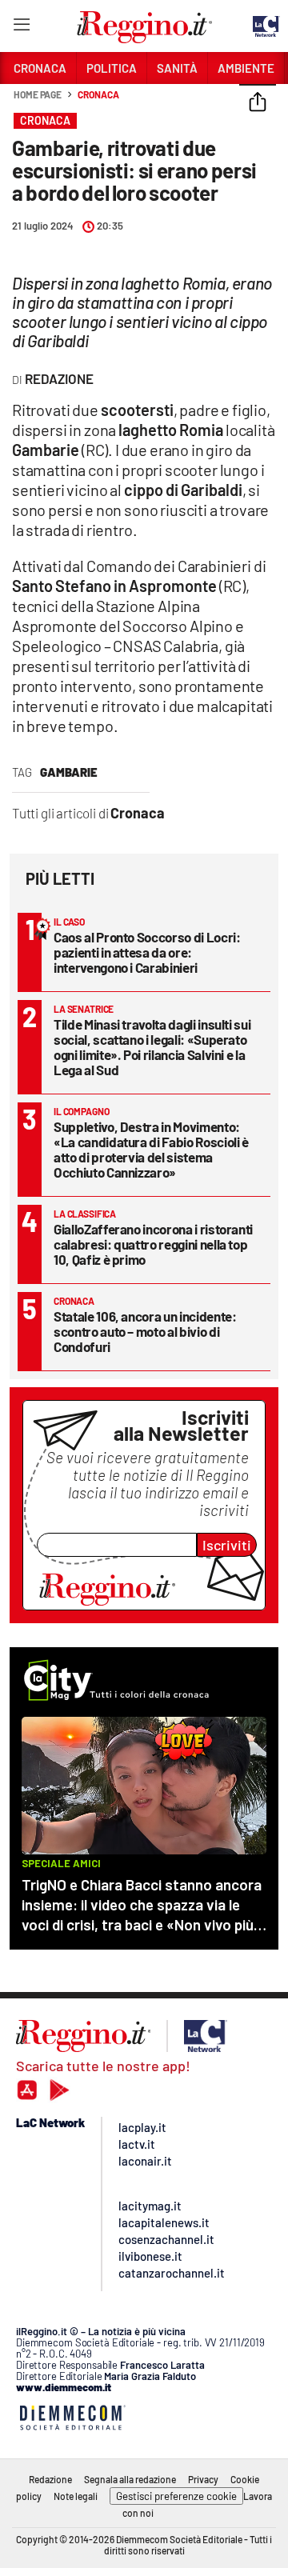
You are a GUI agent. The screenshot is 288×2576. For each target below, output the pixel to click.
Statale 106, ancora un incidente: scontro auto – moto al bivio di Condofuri (145, 1331)
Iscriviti (227, 1545)
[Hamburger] (21, 28)
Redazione (50, 2479)
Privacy (203, 2479)
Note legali (76, 2496)
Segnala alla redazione (130, 2479)
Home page (38, 94)
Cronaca (98, 94)
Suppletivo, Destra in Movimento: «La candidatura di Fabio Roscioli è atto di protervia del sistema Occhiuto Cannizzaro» (151, 1149)
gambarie (69, 772)
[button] (258, 103)
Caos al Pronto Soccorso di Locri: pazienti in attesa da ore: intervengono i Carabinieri (147, 952)
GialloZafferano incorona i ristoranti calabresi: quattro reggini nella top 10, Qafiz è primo (153, 1244)
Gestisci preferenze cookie (176, 2496)
